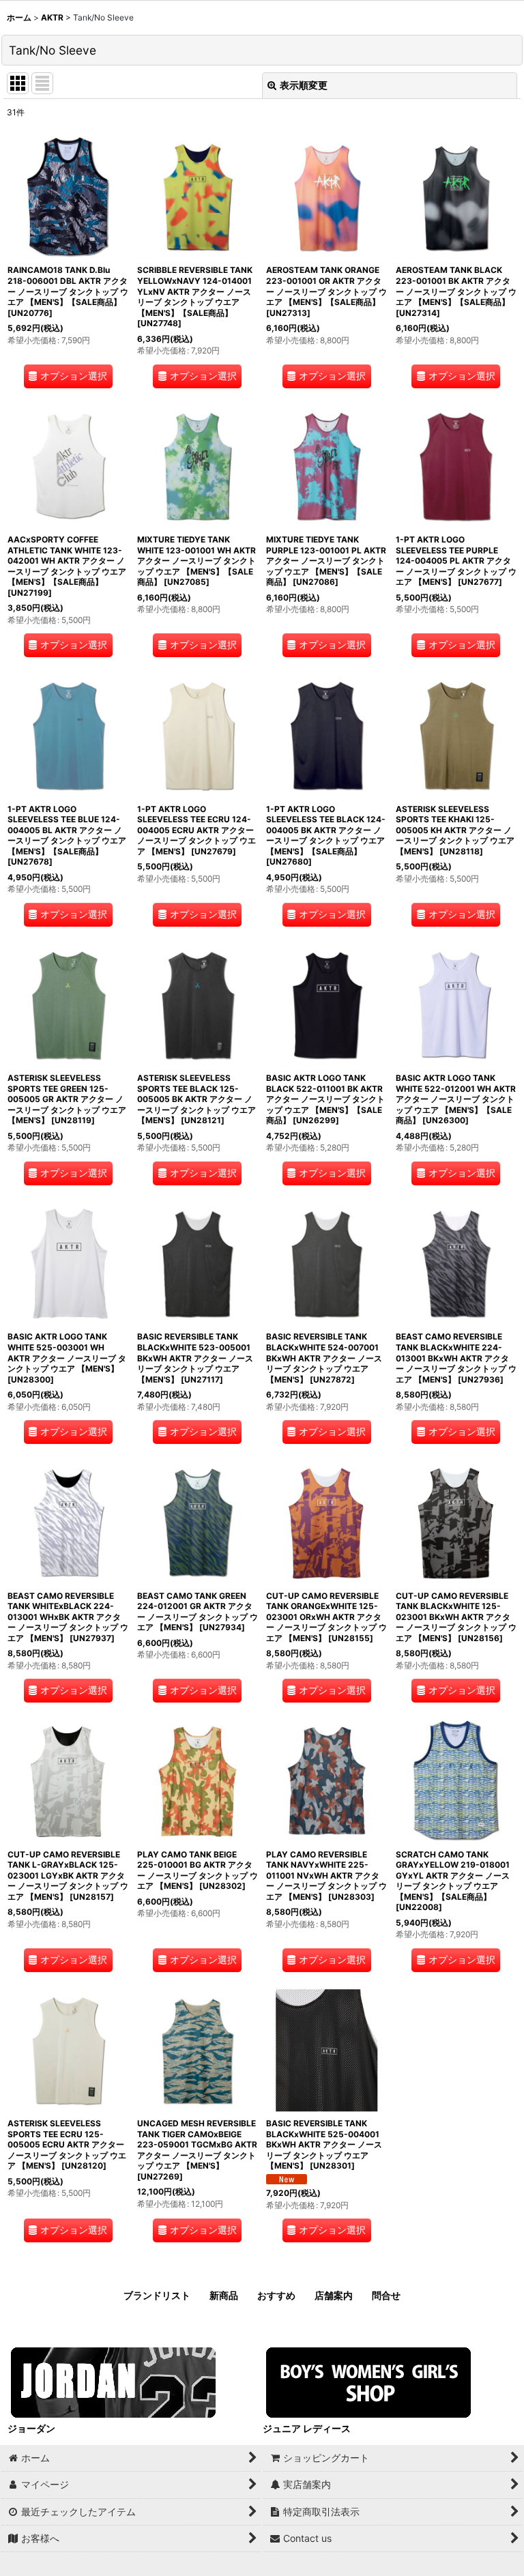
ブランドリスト (157, 2295)
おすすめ (276, 2295)
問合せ (386, 2295)
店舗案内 (334, 2295)
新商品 (224, 2295)
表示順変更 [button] (304, 85)
